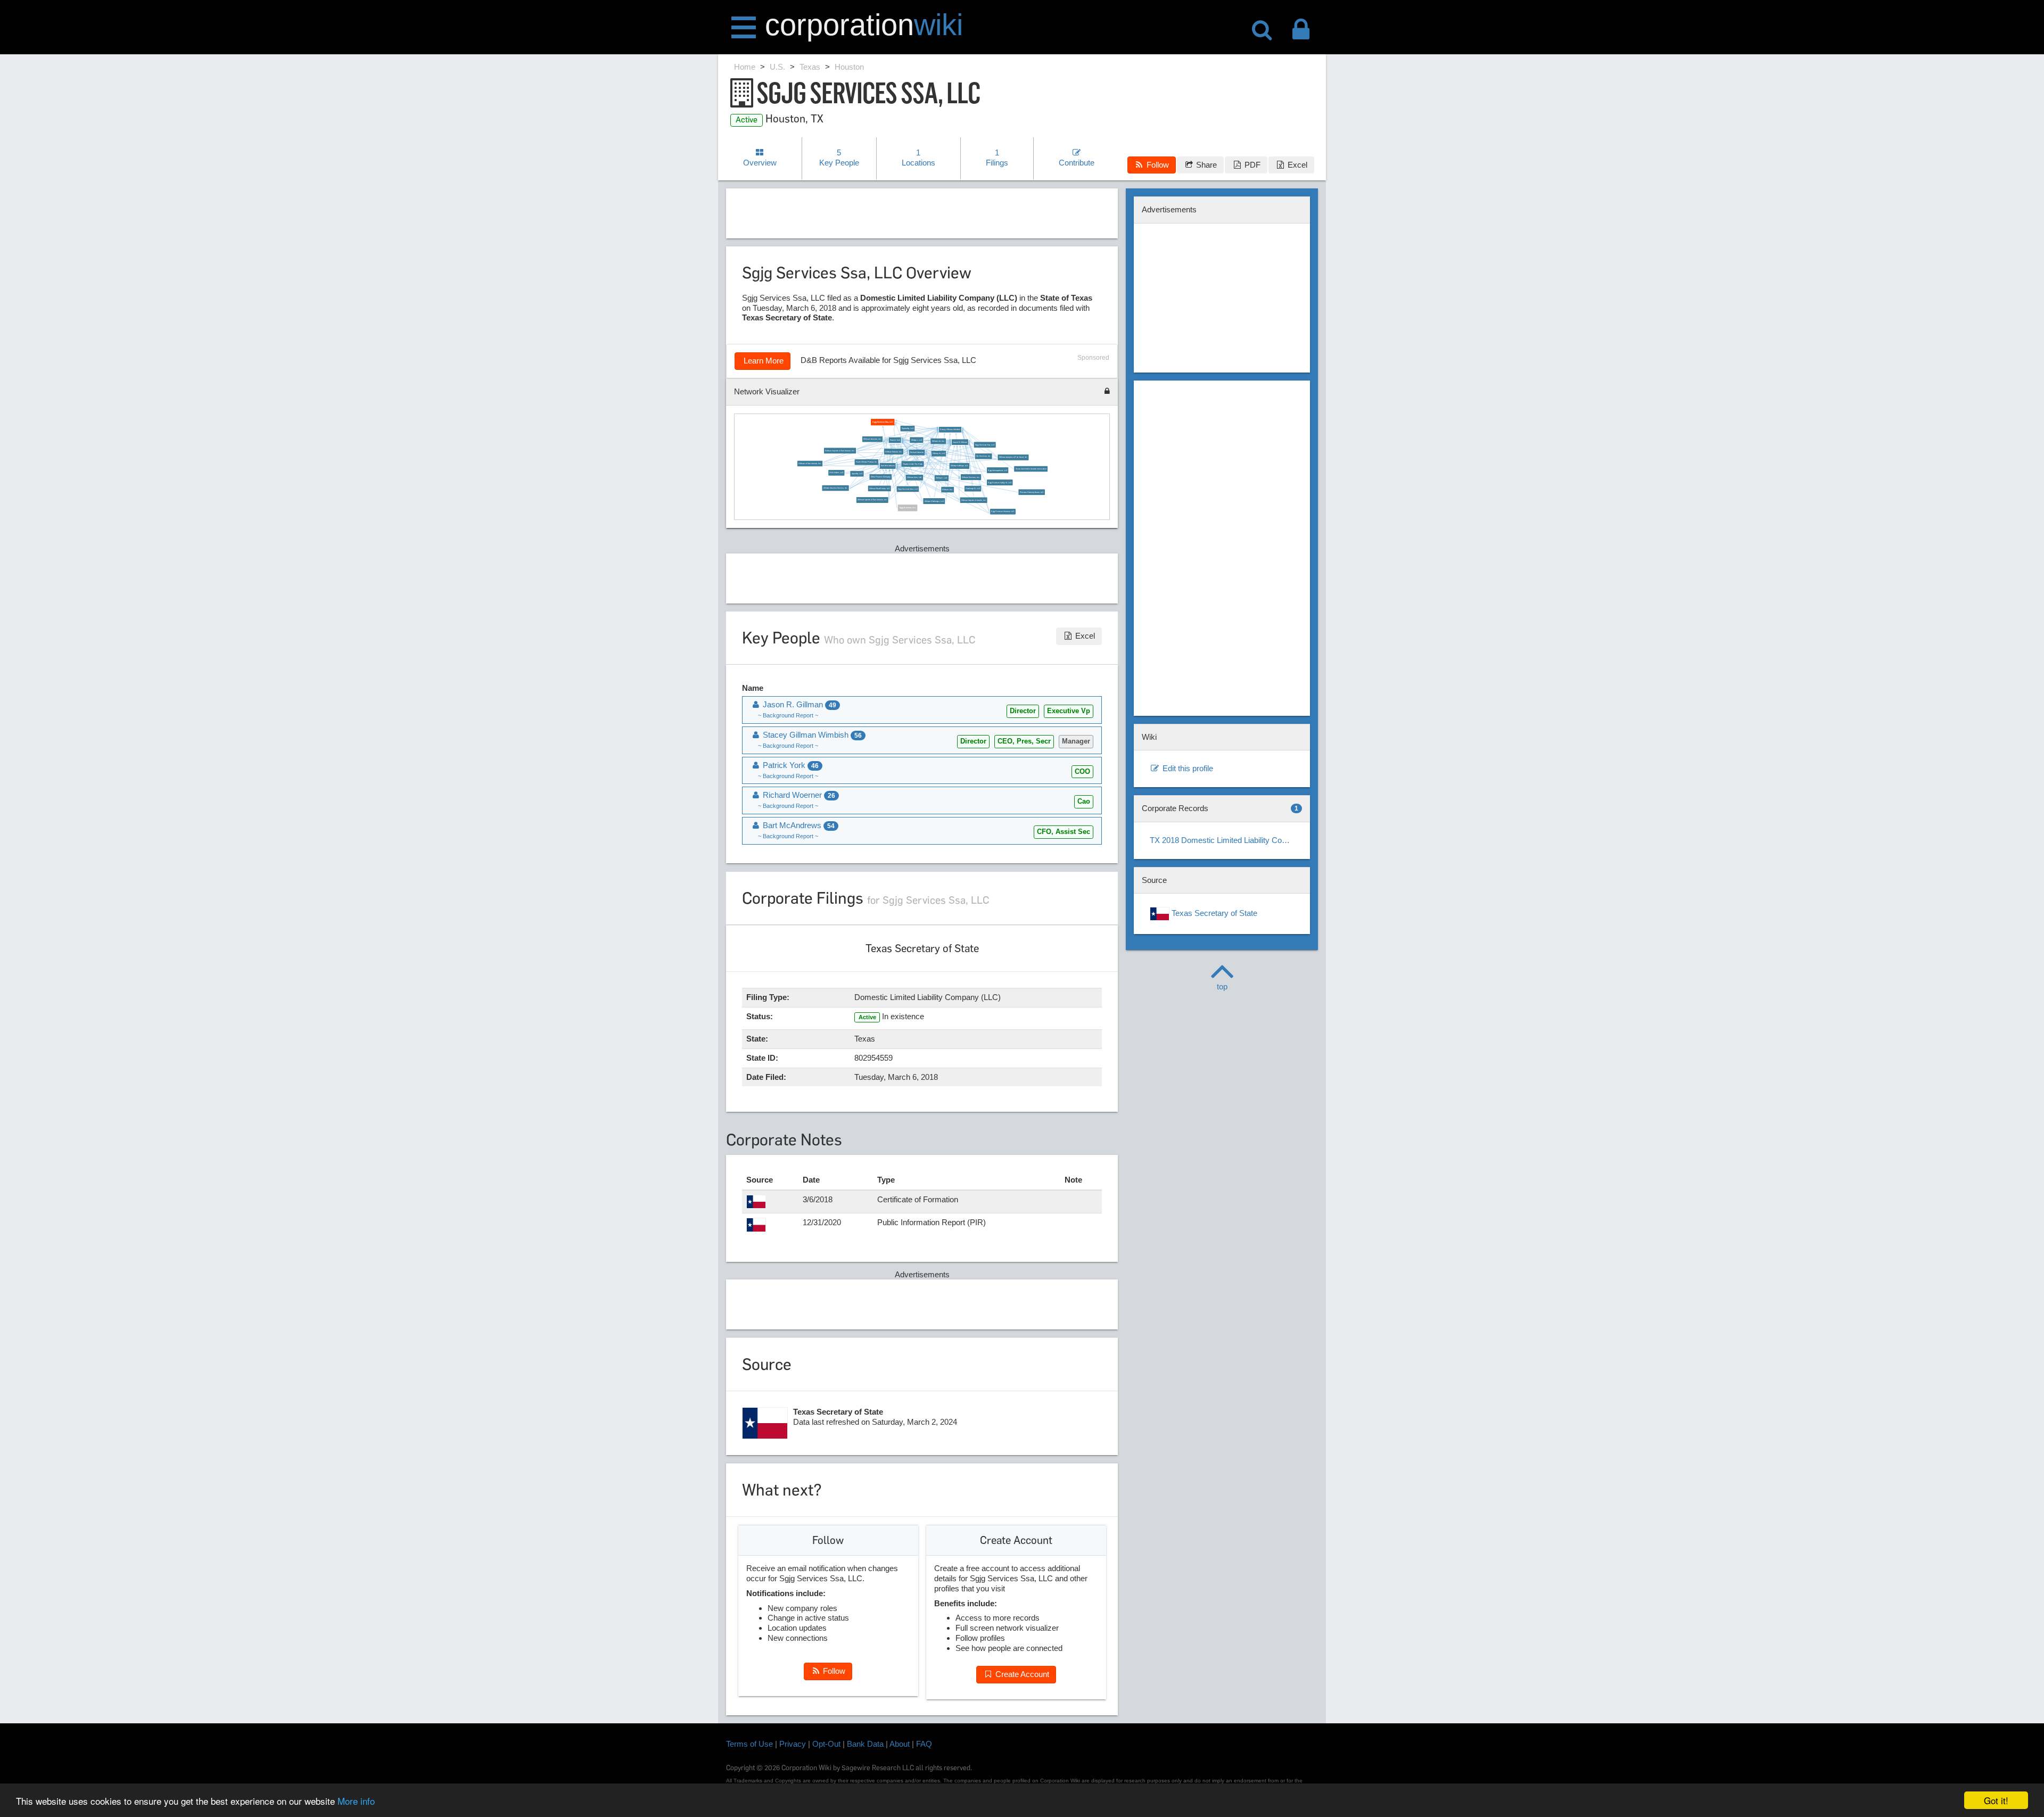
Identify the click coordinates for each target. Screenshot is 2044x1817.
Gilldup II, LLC (942, 478)
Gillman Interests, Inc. (872, 439)
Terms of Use (749, 1744)
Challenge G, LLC (973, 489)
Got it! (1996, 1800)
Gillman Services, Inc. (971, 477)
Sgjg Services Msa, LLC (908, 489)
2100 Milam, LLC (836, 473)
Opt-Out (826, 1744)
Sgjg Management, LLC (998, 470)
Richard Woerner (917, 452)
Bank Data (865, 1744)
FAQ (924, 1744)
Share (1205, 165)
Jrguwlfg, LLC (857, 474)
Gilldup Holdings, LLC (959, 466)
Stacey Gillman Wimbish (950, 430)
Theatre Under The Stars (912, 464)
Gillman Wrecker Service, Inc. (835, 488)
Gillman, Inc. (947, 490)
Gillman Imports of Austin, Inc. (974, 500)
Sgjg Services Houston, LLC (1003, 512)
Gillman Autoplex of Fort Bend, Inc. (1013, 458)
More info (356, 1801)
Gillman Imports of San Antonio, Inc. (872, 500)
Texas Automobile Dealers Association (1031, 469)
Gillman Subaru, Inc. (893, 452)
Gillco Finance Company (880, 477)
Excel (1296, 165)
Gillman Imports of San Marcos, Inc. (840, 451)
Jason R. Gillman (960, 442)
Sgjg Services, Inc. (907, 508)
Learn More (763, 361)
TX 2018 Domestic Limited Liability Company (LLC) (1226, 840)
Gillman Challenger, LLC (934, 501)
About (900, 1744)
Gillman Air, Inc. (938, 441)
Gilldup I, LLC (916, 440)
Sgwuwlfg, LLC (908, 429)
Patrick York (895, 440)
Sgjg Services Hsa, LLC (985, 445)
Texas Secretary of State (1213, 913)
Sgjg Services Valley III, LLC (1000, 483)
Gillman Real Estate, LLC (880, 489)
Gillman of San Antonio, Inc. (810, 464)
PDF (1251, 165)
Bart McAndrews (888, 466)
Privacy (793, 1744)
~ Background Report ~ (788, 715)
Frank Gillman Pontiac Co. (867, 462)
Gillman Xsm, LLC (914, 477)
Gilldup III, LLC (939, 454)
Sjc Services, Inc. (983, 457)
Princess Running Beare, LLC (1031, 492)
